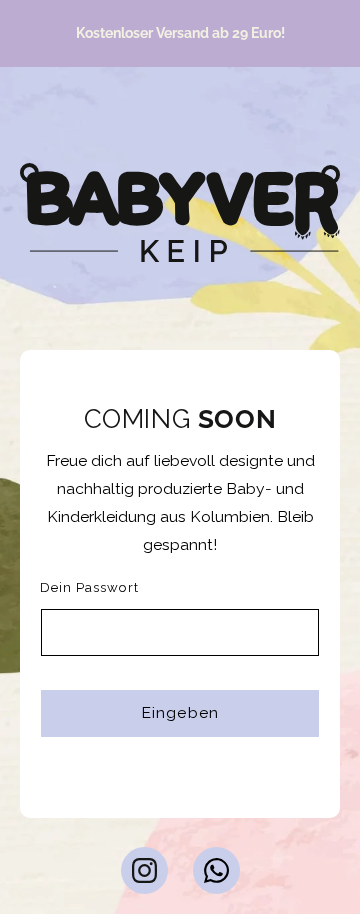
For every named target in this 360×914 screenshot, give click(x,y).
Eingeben (179, 712)
